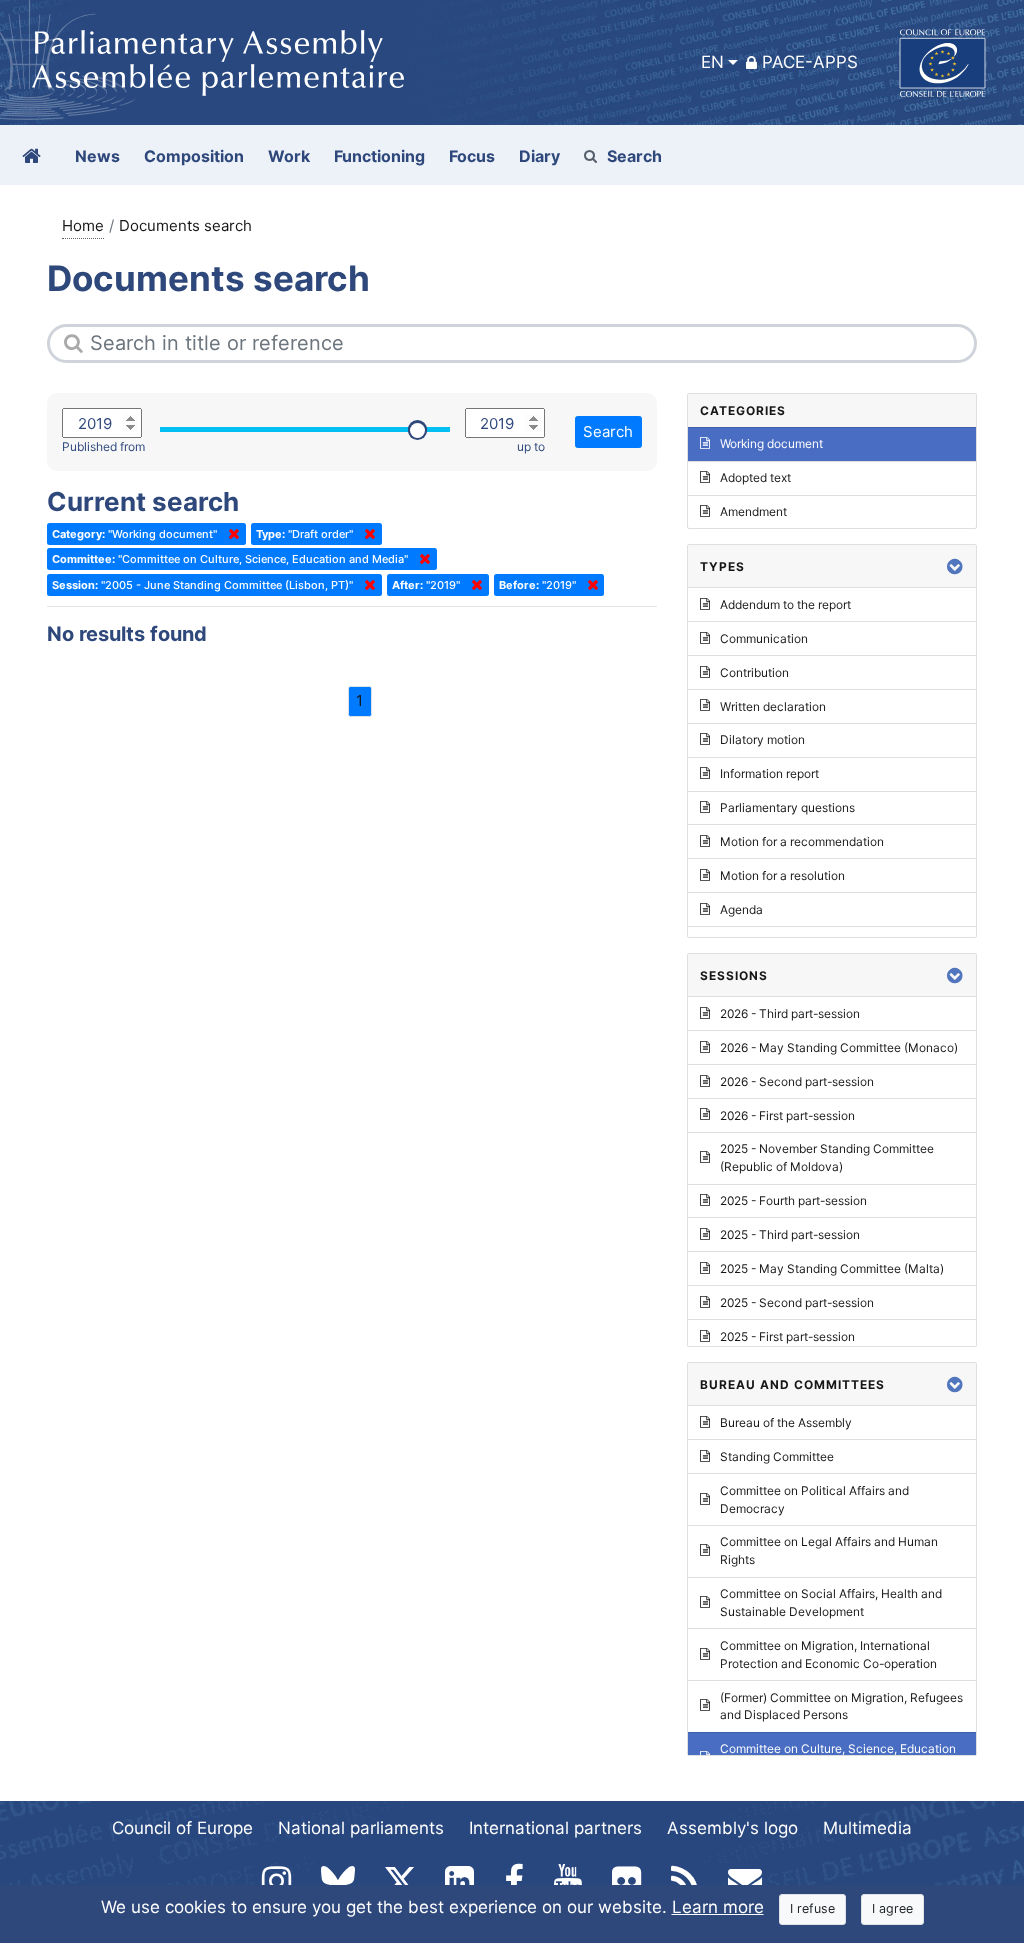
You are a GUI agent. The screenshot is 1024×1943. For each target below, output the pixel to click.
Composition (194, 156)
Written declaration (773, 706)
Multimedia (867, 1828)
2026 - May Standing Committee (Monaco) (839, 1047)
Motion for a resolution (782, 875)
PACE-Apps (810, 62)
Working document (771, 443)
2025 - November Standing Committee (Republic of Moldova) (827, 1157)
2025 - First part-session (787, 1336)
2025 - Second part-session (797, 1302)
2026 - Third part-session (790, 1013)
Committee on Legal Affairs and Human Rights (829, 1550)
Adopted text (755, 477)
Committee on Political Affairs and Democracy (814, 1499)
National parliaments (361, 1828)
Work (289, 156)
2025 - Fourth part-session (793, 1200)
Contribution (754, 672)
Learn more (718, 1907)
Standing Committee (777, 1456)
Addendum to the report (785, 604)
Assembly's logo (732, 1828)
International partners (555, 1828)
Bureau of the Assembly (786, 1422)
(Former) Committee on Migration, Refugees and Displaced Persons (841, 1706)
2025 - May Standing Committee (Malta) (832, 1268)
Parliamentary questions (787, 807)
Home (83, 225)
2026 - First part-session (787, 1115)
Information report (769, 773)
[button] (955, 566)
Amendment (753, 511)
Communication (764, 638)
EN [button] (712, 62)
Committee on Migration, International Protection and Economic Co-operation (828, 1654)
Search (634, 156)
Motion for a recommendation (802, 841)
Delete (230, 534)
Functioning (379, 156)
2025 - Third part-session (790, 1234)
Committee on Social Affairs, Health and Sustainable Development (831, 1602)
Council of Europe (182, 1828)
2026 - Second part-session (797, 1081)
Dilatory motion (762, 739)
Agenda (741, 909)
